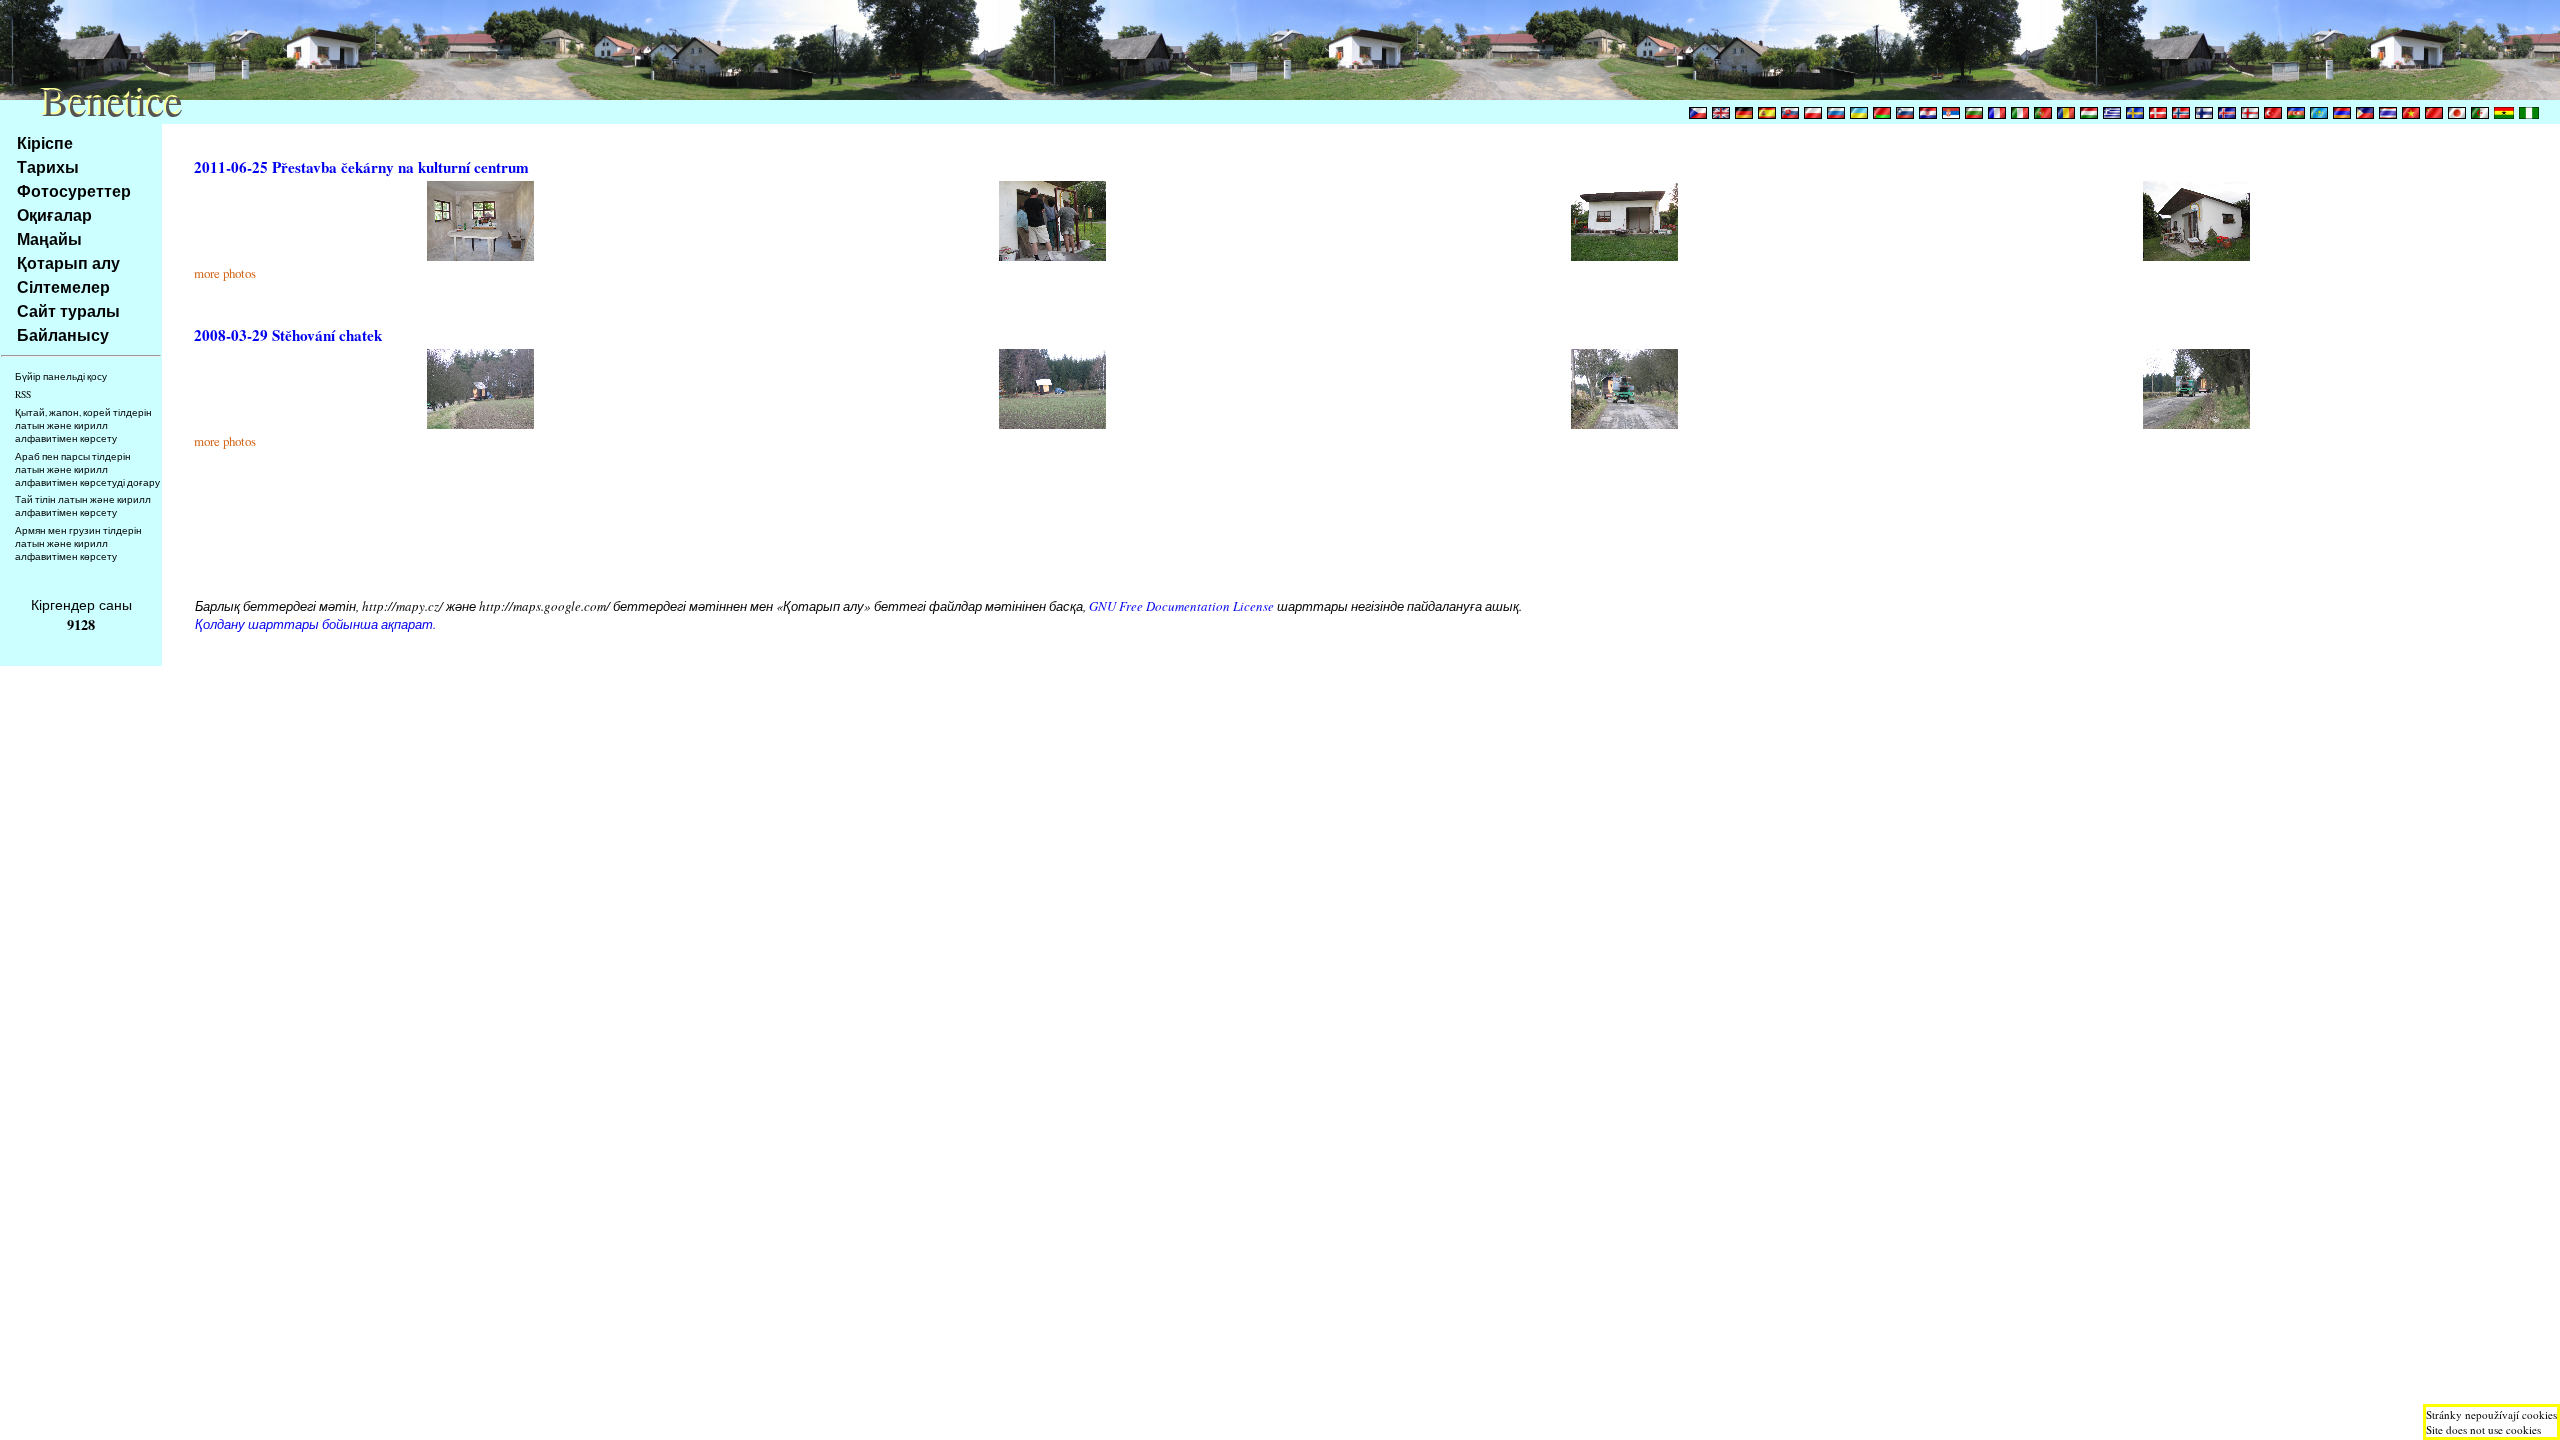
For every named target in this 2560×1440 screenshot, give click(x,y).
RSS (23, 394)
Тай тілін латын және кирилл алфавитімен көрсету (83, 506)
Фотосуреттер (74, 190)
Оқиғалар (54, 214)
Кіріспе (45, 142)
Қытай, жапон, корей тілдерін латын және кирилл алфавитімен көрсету (83, 425)
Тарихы (48, 166)
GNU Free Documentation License (1181, 606)
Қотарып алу (68, 262)
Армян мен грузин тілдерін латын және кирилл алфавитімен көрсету (78, 543)
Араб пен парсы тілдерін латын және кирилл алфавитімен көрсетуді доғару (87, 469)
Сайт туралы (68, 310)
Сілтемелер (63, 286)
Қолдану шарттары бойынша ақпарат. (315, 624)
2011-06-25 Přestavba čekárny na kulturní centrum (361, 167)
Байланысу (63, 334)
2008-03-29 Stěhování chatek (288, 335)
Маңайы (49, 238)
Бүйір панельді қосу (61, 376)
